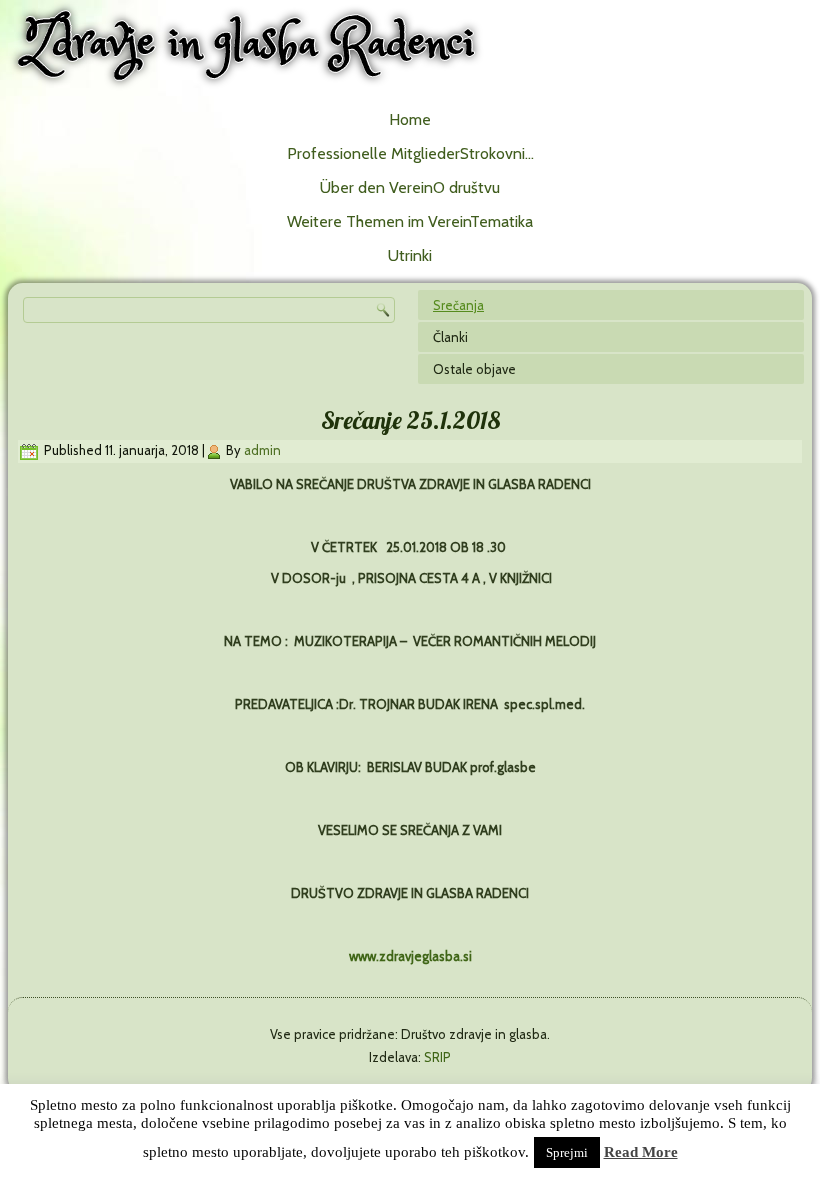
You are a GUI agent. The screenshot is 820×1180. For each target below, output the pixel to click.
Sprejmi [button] (567, 1152)
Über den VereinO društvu (410, 187)
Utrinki (410, 255)
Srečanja (458, 305)
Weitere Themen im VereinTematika (410, 221)
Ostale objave (474, 369)
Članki (450, 337)
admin (262, 450)
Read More (641, 1152)
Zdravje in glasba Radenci (249, 44)
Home (410, 119)
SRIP (437, 1057)
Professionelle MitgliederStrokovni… (410, 153)
